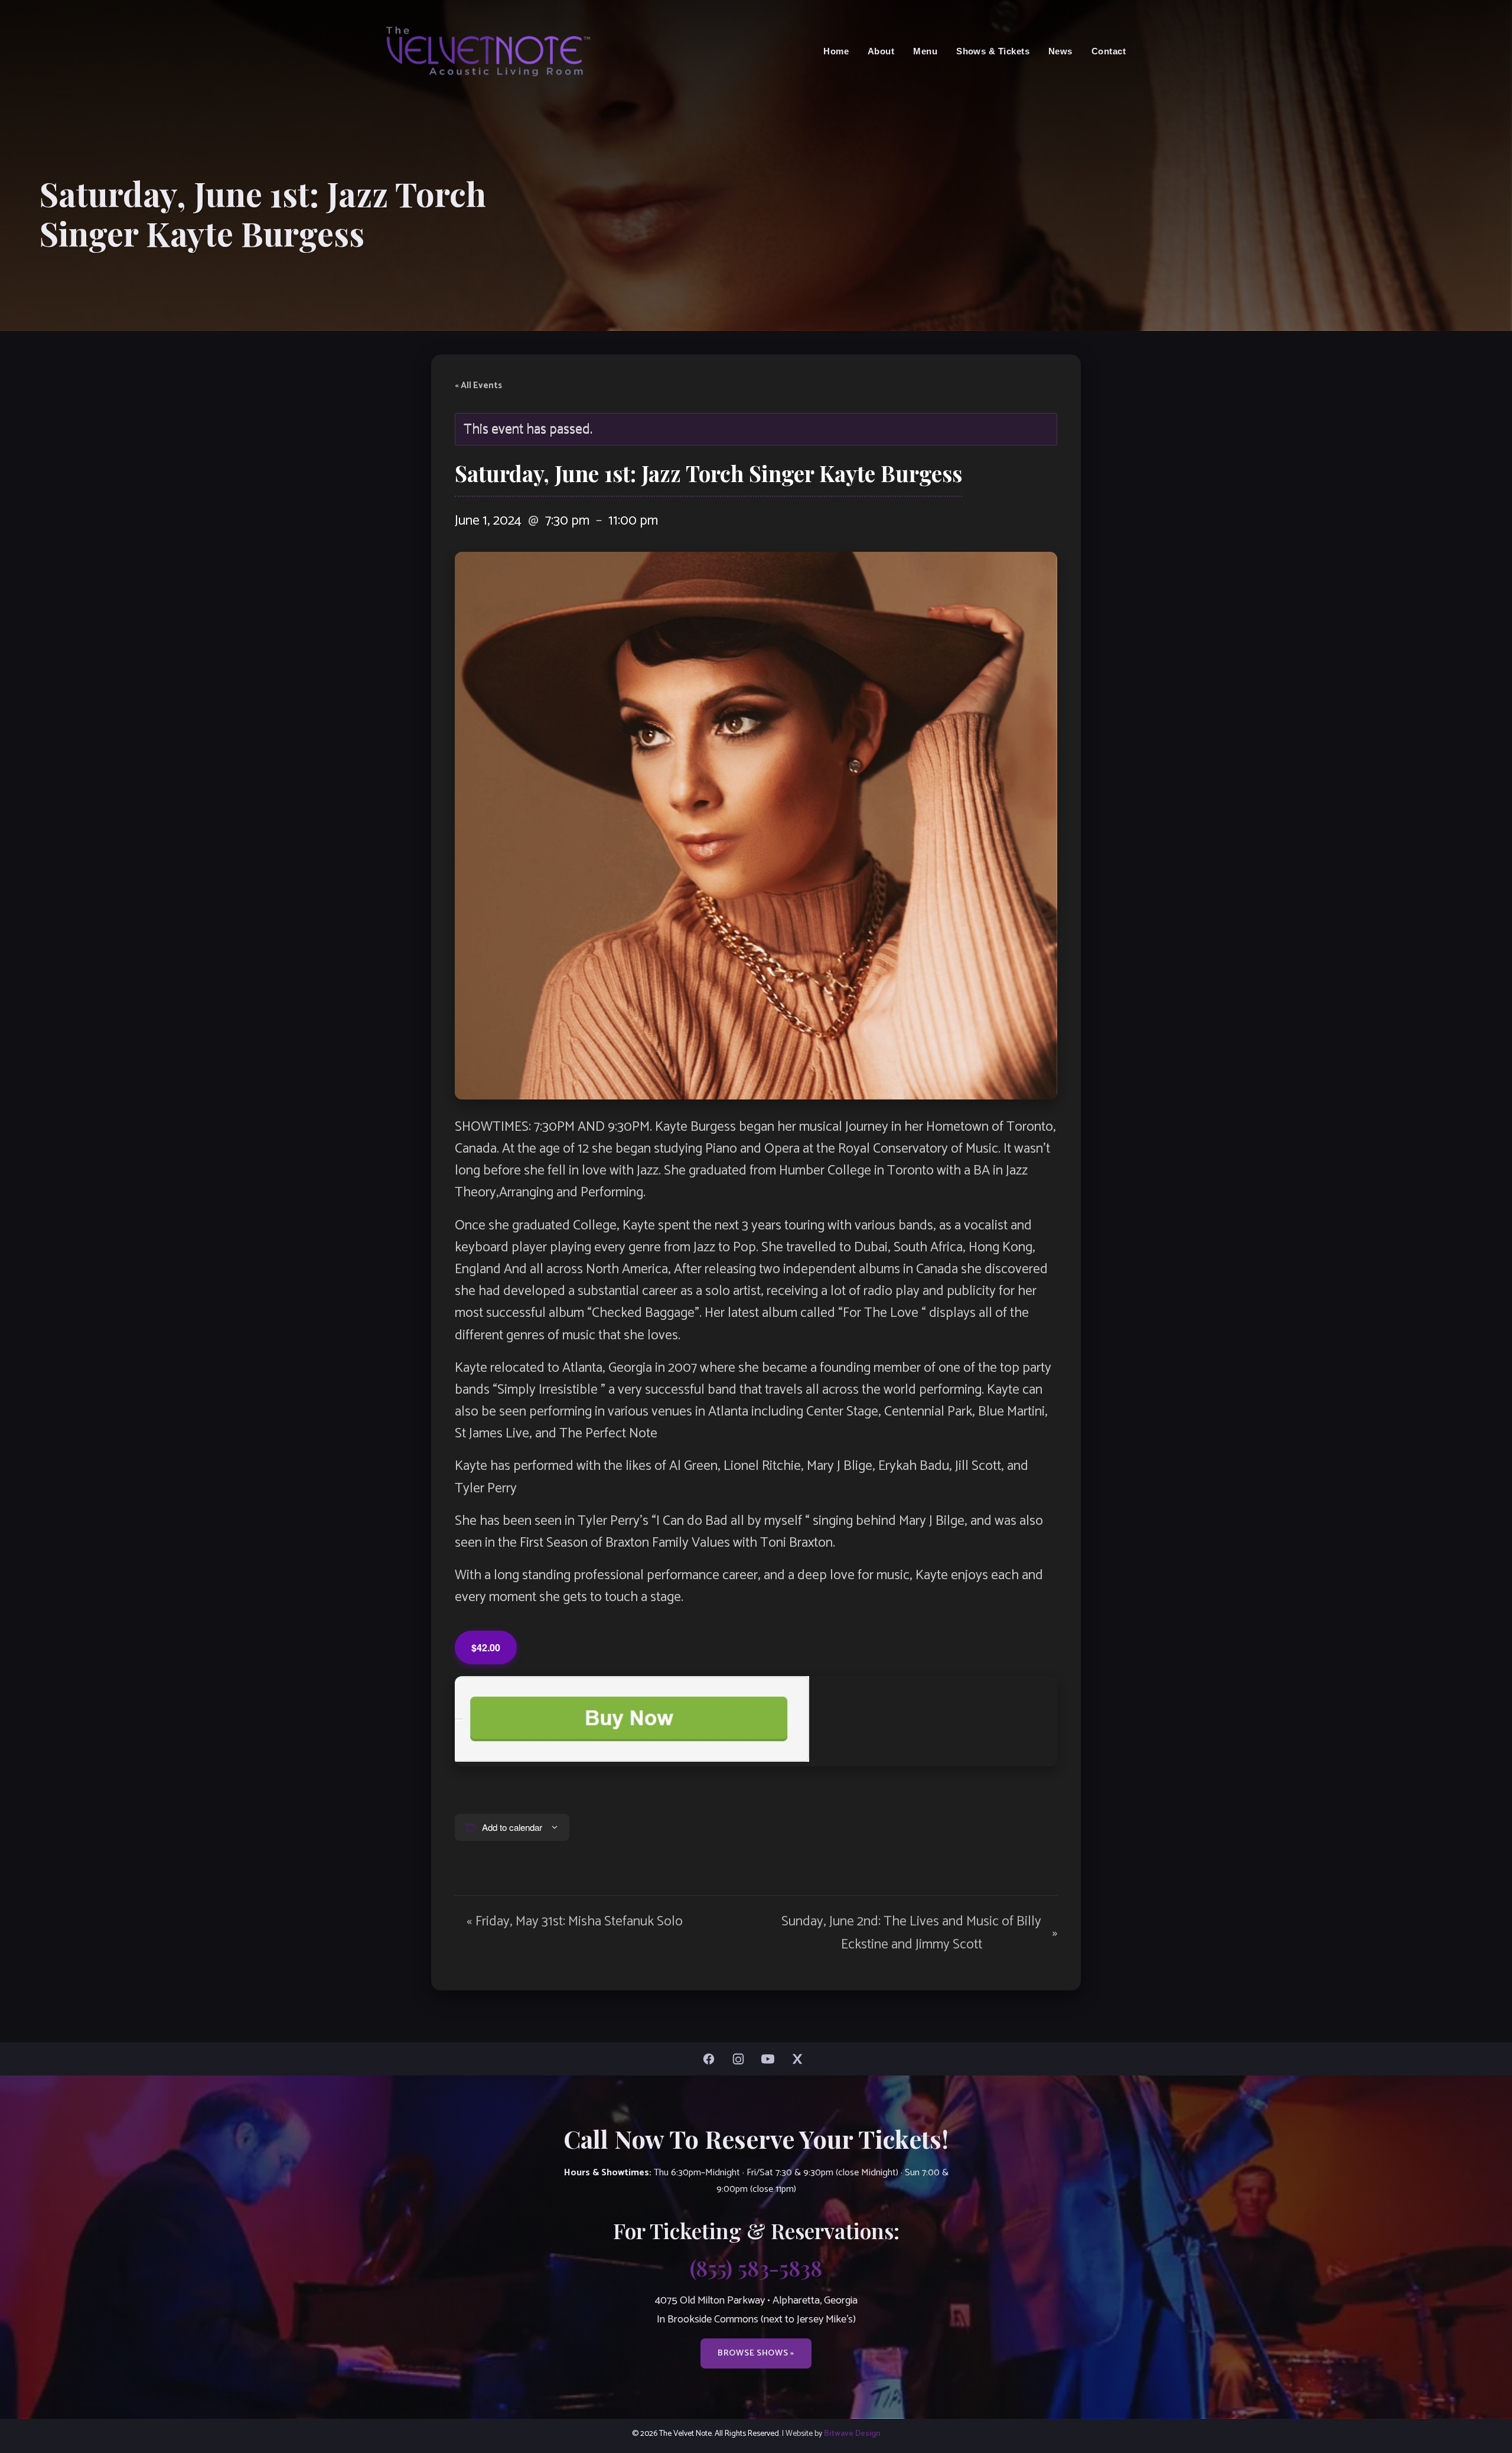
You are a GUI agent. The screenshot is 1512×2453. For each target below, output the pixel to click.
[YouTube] (771, 2059)
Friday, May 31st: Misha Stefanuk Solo (575, 1922)
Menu (925, 51)
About (881, 51)
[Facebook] (712, 2059)
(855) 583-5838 (756, 2267)
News (1060, 51)
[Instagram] (741, 2059)
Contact (1109, 51)
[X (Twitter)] (800, 2059)
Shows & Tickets (993, 51)
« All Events (478, 386)
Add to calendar (512, 1827)
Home (836, 51)
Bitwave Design (852, 2434)
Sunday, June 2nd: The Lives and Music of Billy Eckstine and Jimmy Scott (919, 1933)
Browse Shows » (756, 2353)
